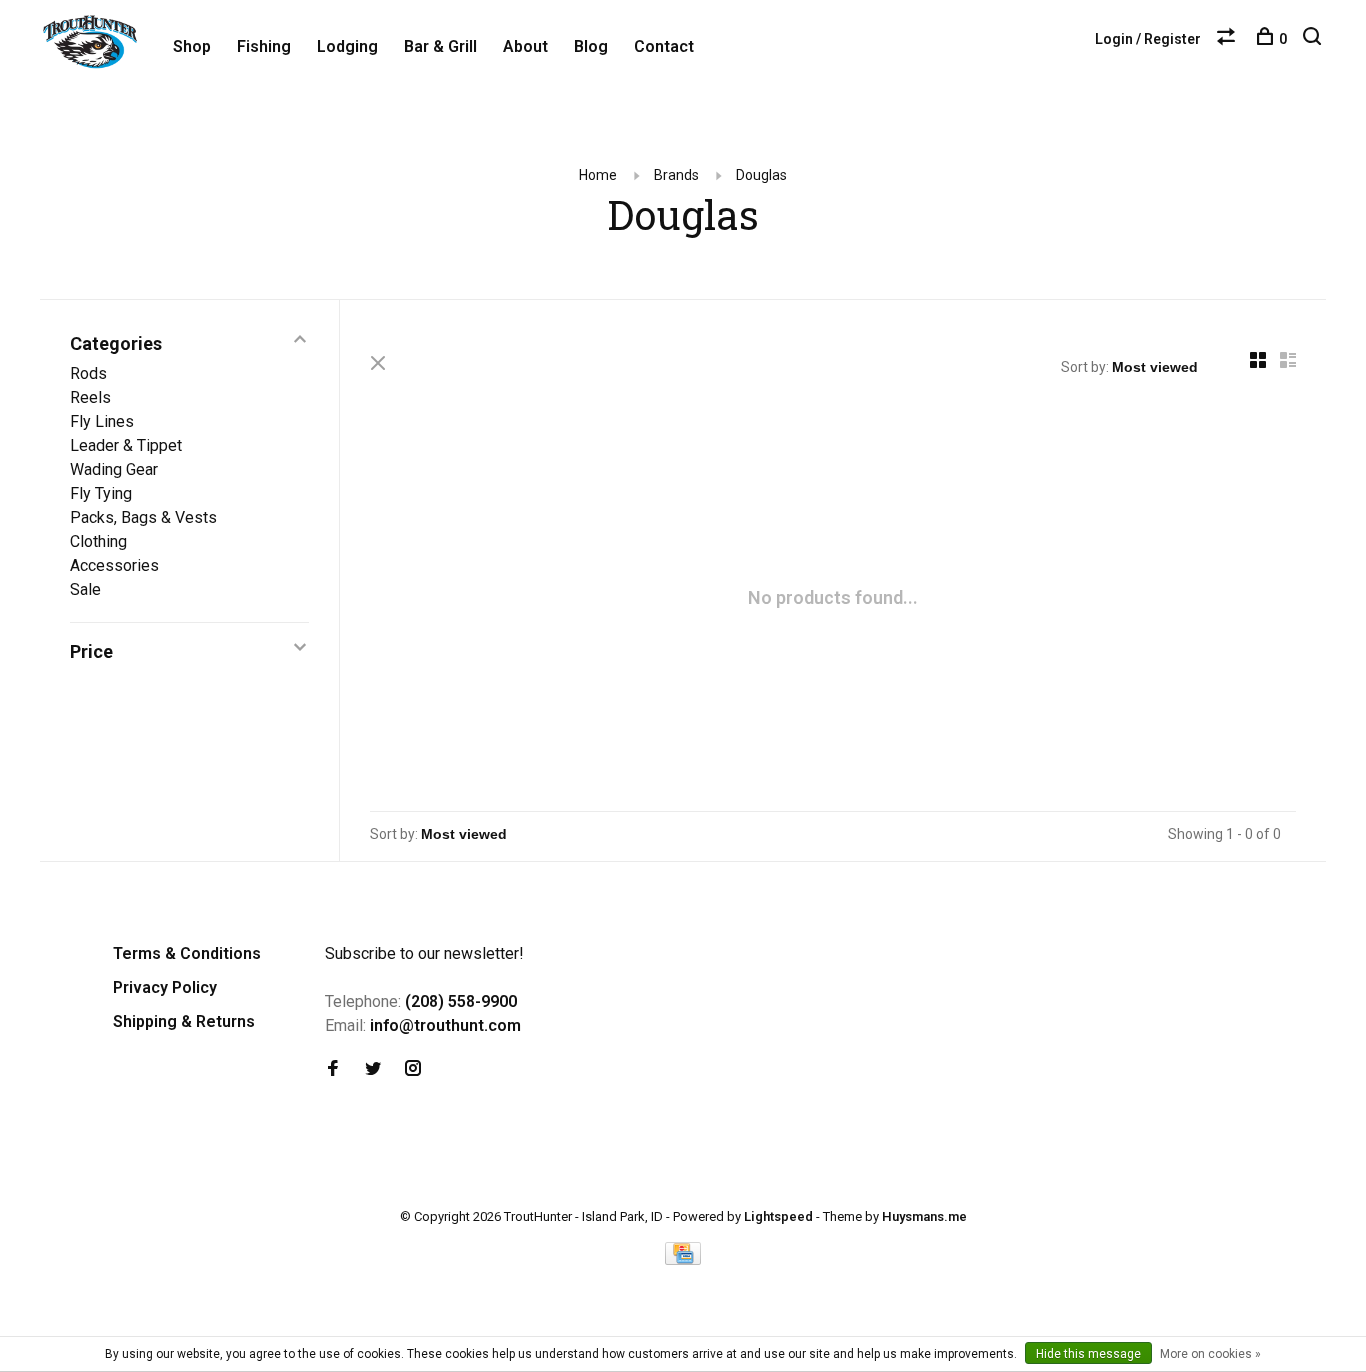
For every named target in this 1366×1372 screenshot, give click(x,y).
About (525, 46)
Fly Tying (101, 493)
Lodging (347, 46)
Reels (90, 397)
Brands (676, 175)
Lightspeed (778, 1216)
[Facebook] (333, 1069)
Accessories (114, 565)
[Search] (1314, 39)
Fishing (264, 46)
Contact (664, 46)
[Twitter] (373, 1069)
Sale (85, 589)
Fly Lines (102, 421)
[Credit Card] (683, 1259)
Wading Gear (114, 469)
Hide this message (1088, 1354)
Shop (192, 46)
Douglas (761, 175)
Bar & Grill (440, 46)
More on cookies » (1210, 1354)
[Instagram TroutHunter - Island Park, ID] (413, 1069)
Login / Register (1148, 39)
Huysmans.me (924, 1216)
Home (598, 175)
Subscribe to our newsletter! (424, 953)
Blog (591, 46)
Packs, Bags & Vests (143, 517)
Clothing (98, 541)
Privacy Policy (165, 987)
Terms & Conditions (187, 953)
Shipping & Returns (184, 1021)
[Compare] (1228, 39)
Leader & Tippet (126, 445)
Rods (88, 373)
